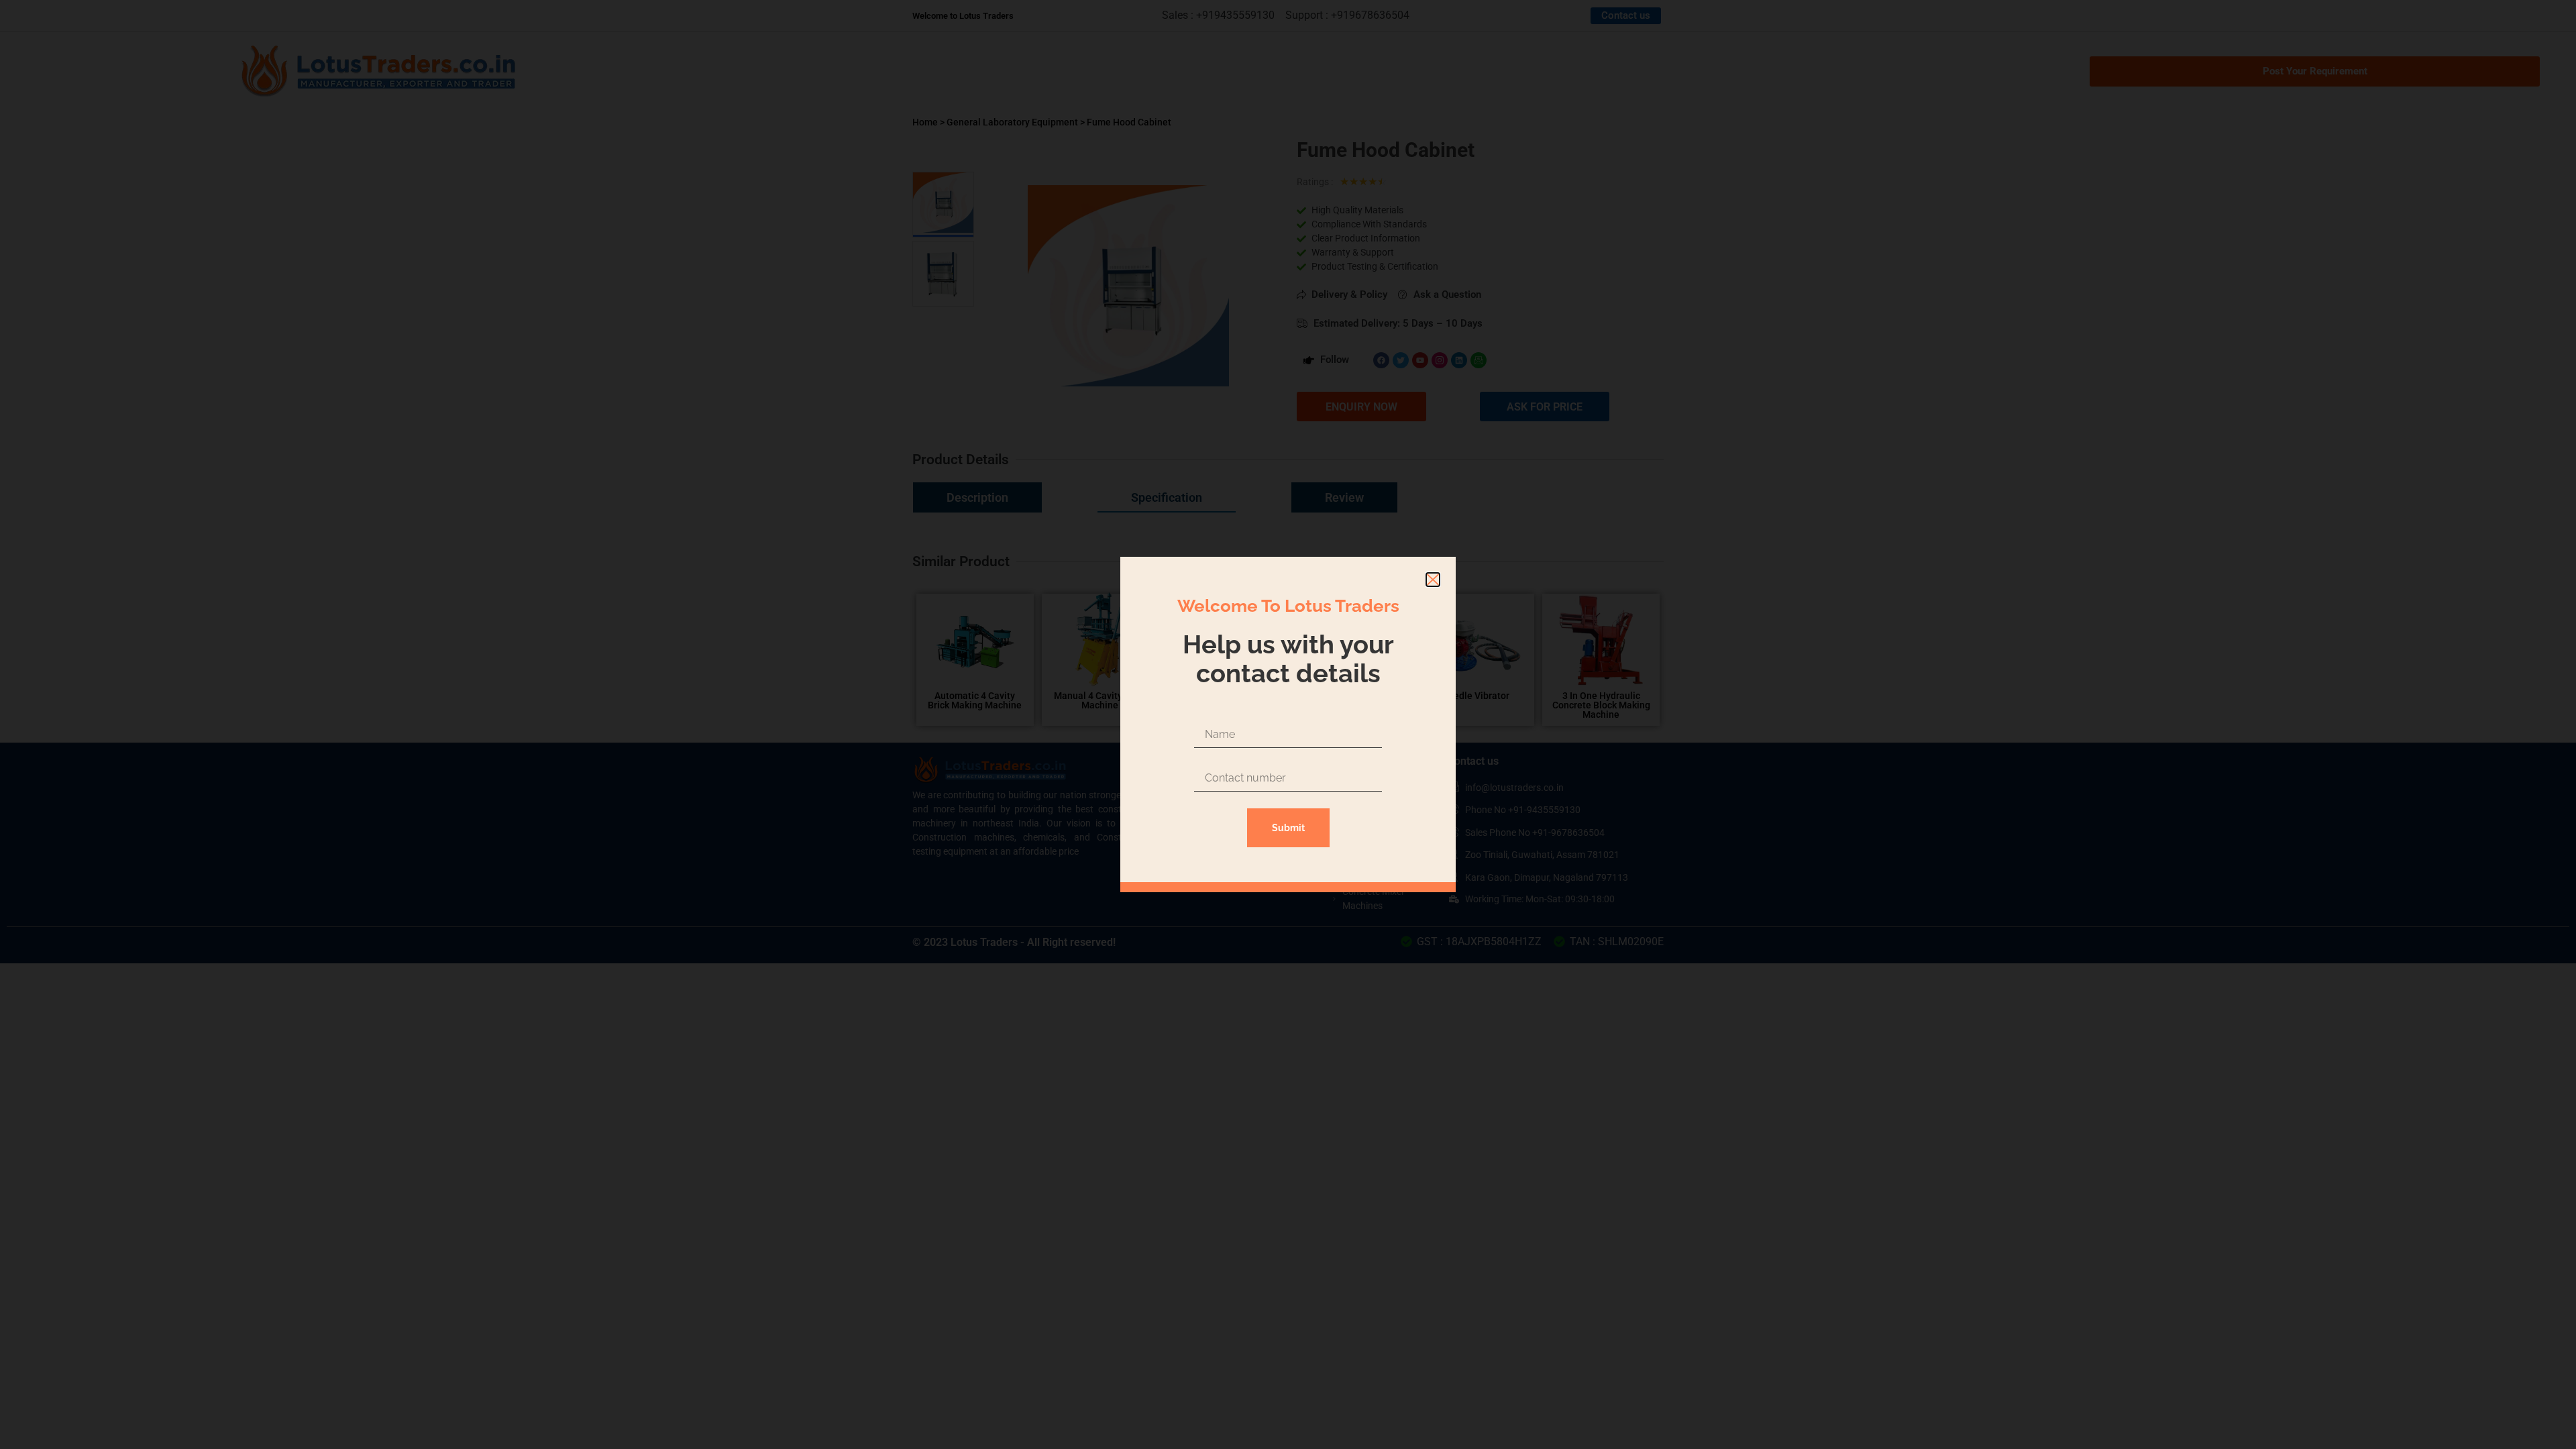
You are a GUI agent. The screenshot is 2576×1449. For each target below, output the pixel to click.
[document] (1288, 724)
